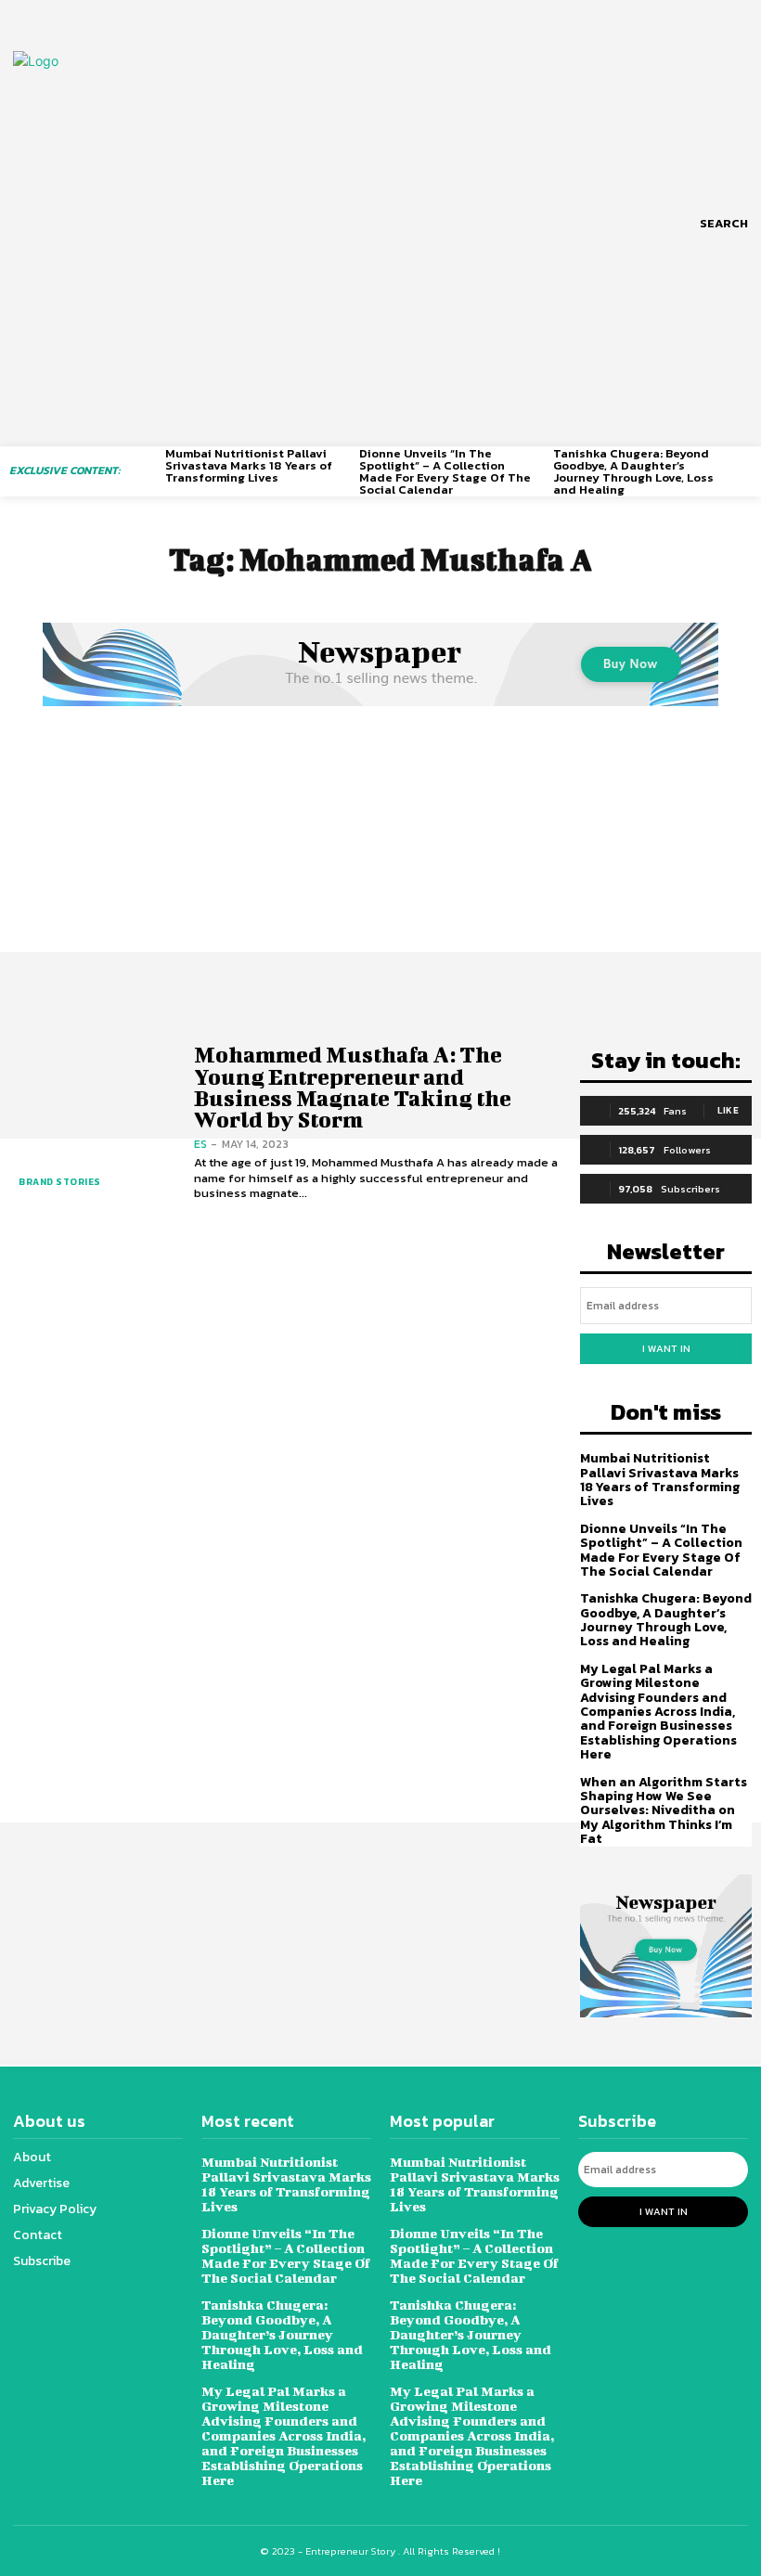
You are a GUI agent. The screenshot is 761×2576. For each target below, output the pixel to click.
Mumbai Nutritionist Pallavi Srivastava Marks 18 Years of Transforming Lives (249, 465)
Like (728, 1110)
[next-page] (745, 464)
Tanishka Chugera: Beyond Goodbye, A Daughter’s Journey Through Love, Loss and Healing (633, 471)
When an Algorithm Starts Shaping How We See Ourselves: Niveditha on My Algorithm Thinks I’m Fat (664, 1811)
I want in (666, 1348)
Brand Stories (60, 1182)
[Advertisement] (380, 850)
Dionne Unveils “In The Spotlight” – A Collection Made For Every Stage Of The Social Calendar (445, 471)
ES (200, 1144)
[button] (724, 224)
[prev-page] (154, 464)
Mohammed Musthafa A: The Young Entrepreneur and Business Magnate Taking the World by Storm (353, 1087)
